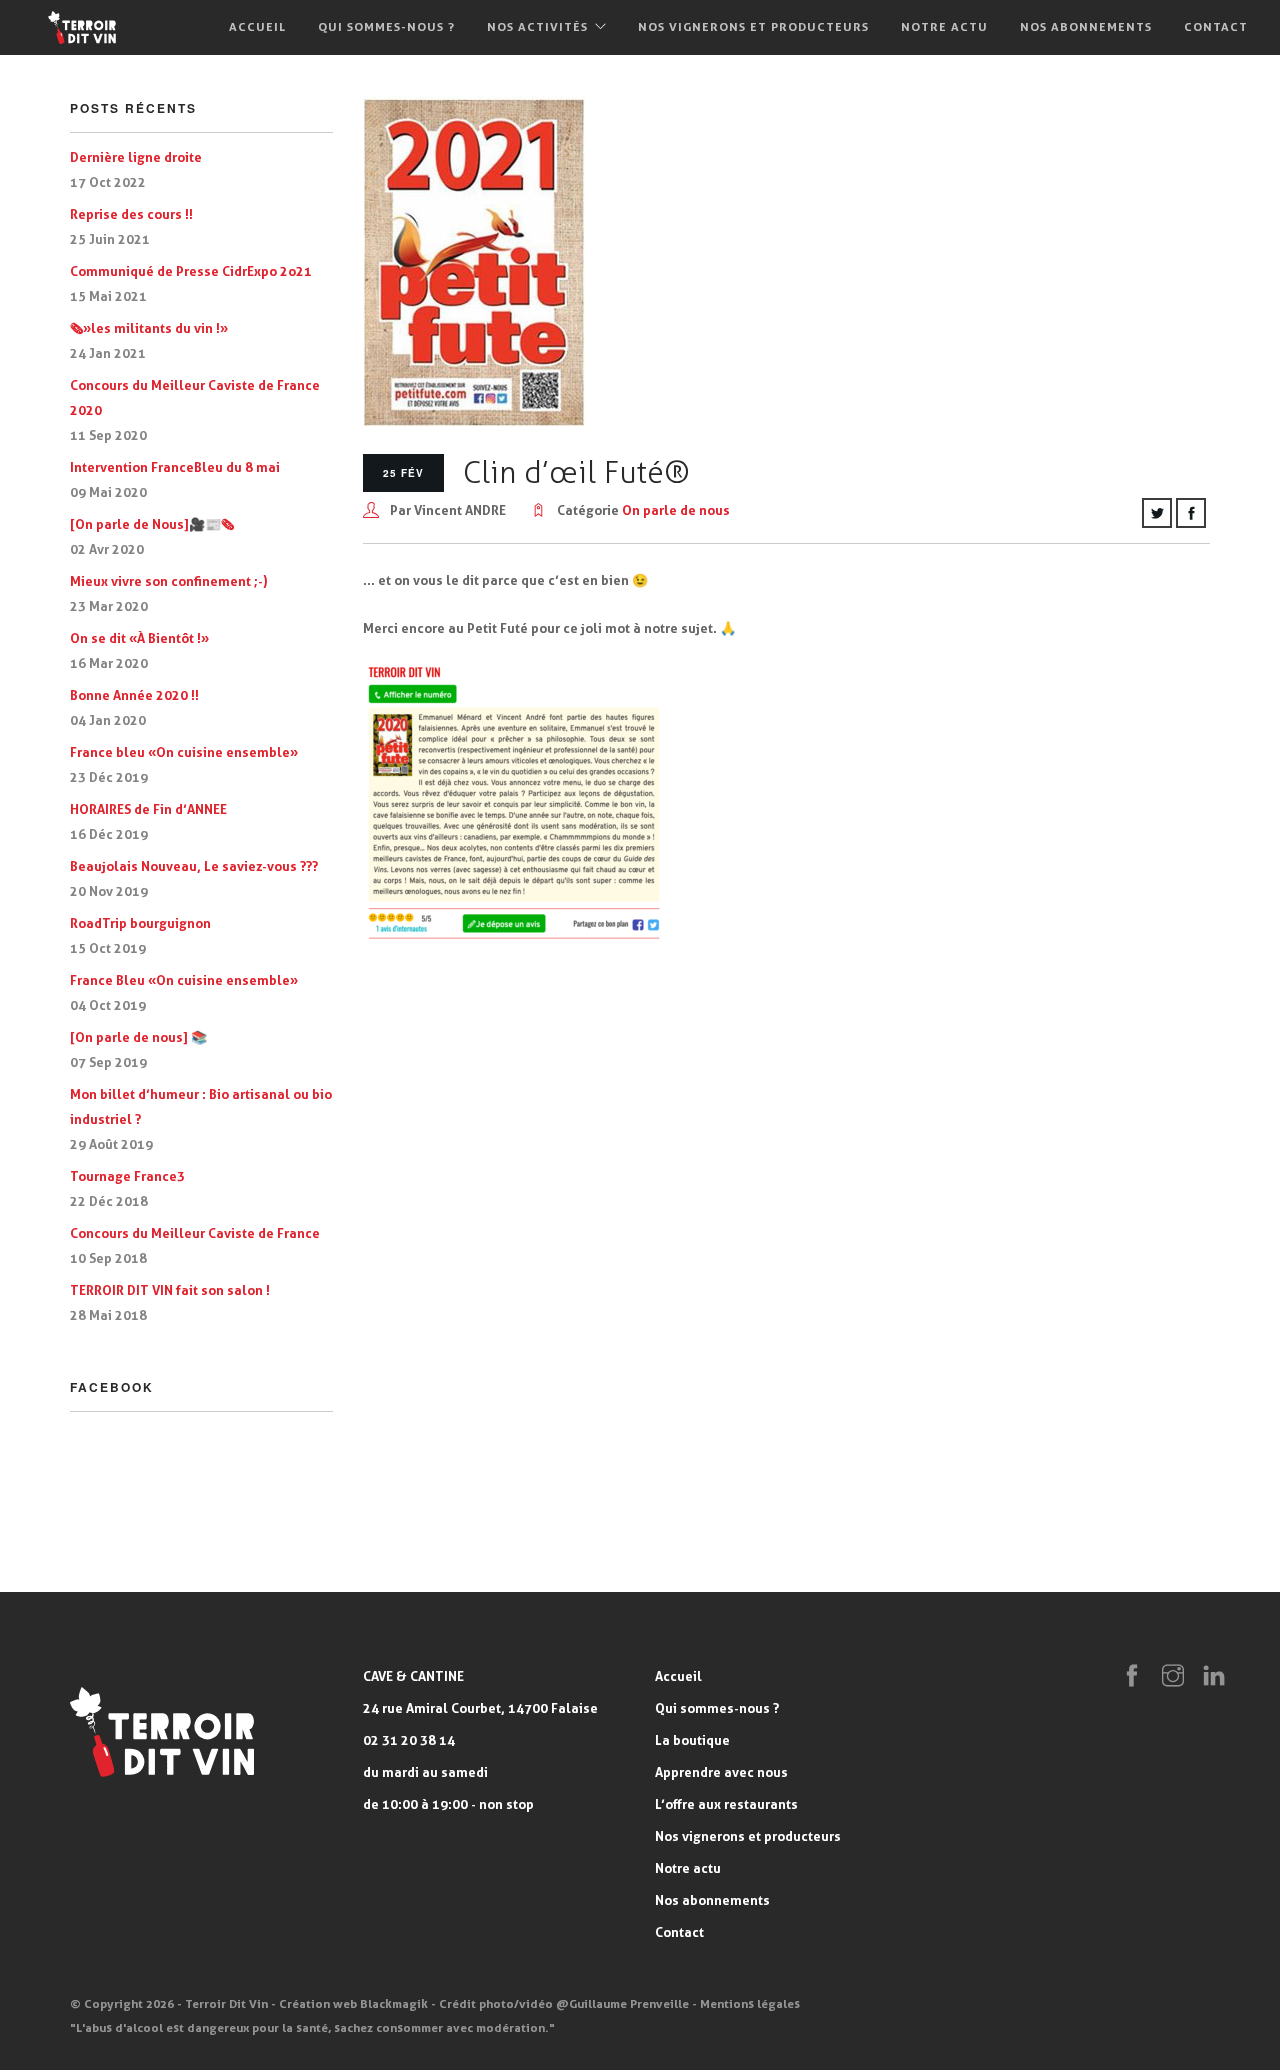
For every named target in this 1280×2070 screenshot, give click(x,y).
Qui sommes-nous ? (386, 26)
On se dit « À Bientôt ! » (139, 638)
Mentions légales (750, 2003)
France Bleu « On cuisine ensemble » (184, 980)
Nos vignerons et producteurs (753, 26)
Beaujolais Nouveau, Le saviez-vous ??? (194, 866)
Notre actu (944, 26)
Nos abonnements (1086, 26)
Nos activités (537, 26)
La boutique (692, 1740)
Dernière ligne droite (136, 157)
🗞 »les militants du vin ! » (149, 328)
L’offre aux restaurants (726, 1804)
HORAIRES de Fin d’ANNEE (148, 809)
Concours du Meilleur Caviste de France (195, 1233)
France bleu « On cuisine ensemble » (184, 752)
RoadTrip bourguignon (140, 923)
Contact (1216, 26)
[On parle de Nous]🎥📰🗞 (152, 524)
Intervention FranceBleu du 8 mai (175, 467)
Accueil (257, 26)
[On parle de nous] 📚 (138, 1037)
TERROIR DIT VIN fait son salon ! (170, 1290)
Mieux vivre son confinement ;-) (169, 581)
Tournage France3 (127, 1176)
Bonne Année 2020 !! (134, 695)
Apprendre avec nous (721, 1772)
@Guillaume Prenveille (622, 2003)
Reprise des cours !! (131, 214)
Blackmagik (394, 2003)
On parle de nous (676, 510)
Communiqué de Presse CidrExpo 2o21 (191, 271)
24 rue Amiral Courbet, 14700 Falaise (480, 1708)
